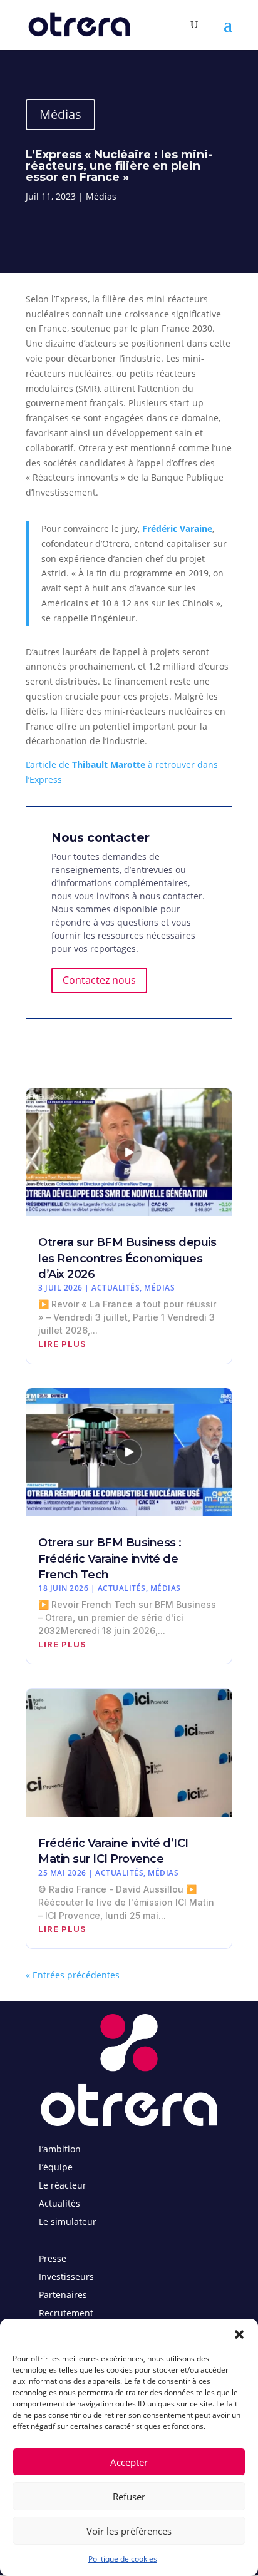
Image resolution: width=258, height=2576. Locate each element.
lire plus (62, 1344)
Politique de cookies (123, 2559)
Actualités (116, 1288)
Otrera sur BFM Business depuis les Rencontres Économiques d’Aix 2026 (127, 1258)
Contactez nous (99, 980)
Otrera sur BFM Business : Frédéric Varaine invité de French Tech (110, 1558)
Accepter (129, 2462)
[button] (239, 2334)
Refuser (129, 2497)
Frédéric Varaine (177, 529)
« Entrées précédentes (73, 1975)
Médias (60, 114)
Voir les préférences (129, 2531)
